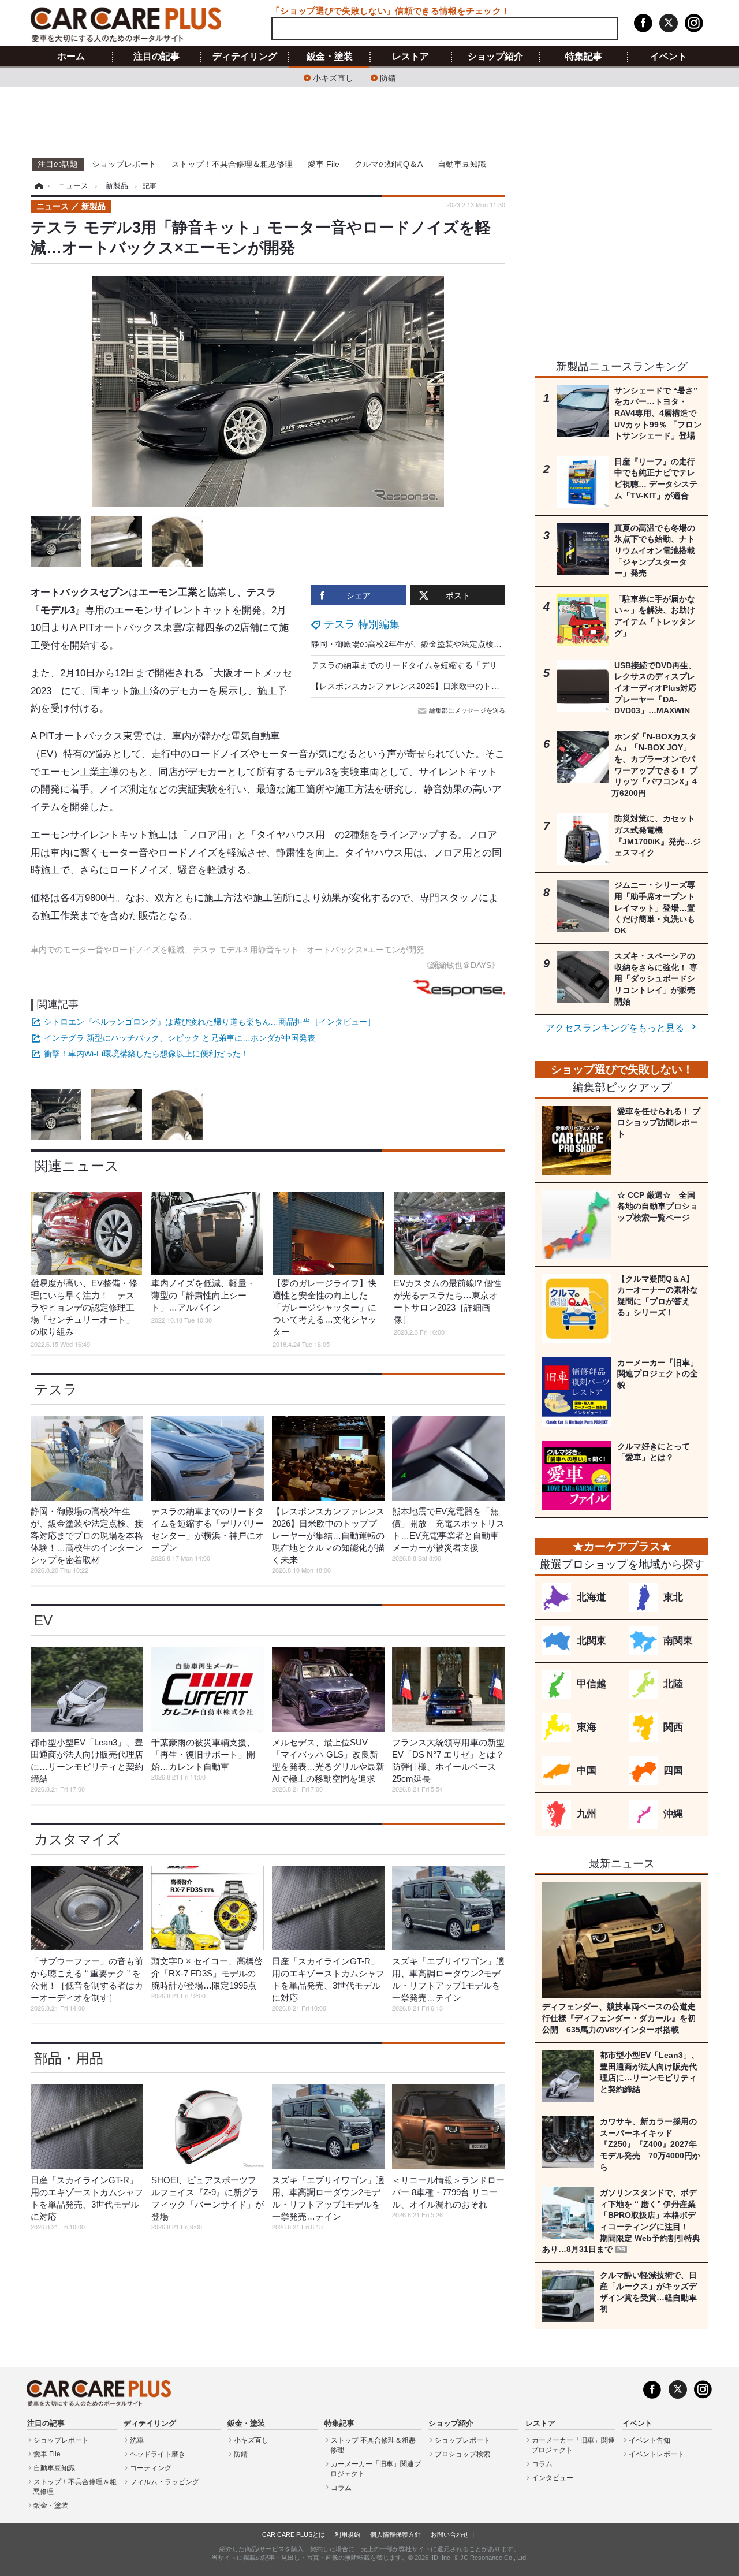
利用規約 (348, 2534)
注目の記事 (156, 57)
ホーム (71, 57)
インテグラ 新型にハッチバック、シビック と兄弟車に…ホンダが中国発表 (180, 1038)
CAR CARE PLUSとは (294, 2534)
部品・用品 (69, 2058)
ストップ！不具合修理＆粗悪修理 (232, 164)
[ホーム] (37, 186)
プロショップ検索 (462, 2454)
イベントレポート (656, 2454)
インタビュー (553, 2478)
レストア (410, 57)
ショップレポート (124, 164)
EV (43, 1620)
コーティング (151, 2468)
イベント (669, 57)
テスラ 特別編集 (362, 624)
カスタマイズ (77, 1839)
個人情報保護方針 (395, 2534)
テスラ (56, 1389)
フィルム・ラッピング (165, 2482)
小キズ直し (333, 77)
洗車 (137, 2440)
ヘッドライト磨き (158, 2454)
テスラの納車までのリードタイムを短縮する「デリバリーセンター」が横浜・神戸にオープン (481, 665)
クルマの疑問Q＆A (389, 164)
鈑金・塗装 (330, 57)
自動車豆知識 (462, 164)
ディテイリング (245, 57)
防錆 (388, 77)
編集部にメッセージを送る (467, 710)
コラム (341, 2488)
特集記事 (584, 57)
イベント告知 (650, 2440)
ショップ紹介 (495, 57)
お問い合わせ (450, 2534)
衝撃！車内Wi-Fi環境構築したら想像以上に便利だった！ (146, 1054)
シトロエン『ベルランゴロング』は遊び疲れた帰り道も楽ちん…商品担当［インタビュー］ (210, 1022)
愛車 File (324, 164)
